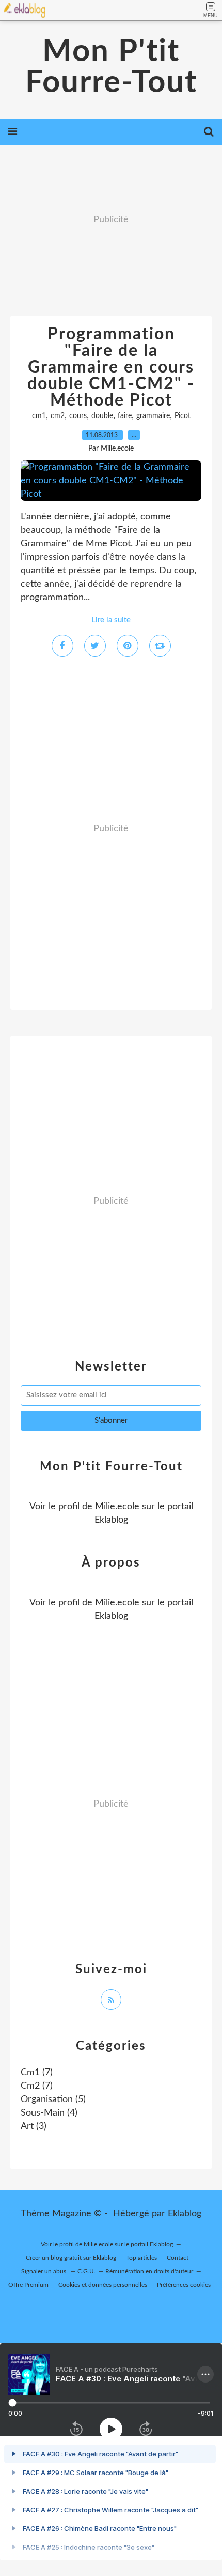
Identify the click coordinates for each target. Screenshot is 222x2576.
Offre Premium (28, 2285)
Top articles (141, 2258)
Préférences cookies (184, 2285)
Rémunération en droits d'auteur (149, 2271)
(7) (37, 2073)
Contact (178, 2258)
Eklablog (185, 2214)
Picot (183, 416)
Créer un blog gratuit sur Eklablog (71, 2258)
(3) (34, 2126)
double (102, 416)
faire (125, 416)
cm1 (39, 416)
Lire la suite (111, 620)
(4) (49, 2113)
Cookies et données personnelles (103, 2285)
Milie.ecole (117, 1507)
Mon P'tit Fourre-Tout (111, 67)
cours (78, 416)
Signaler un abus (44, 2271)
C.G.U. (86, 2271)
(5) (53, 2099)
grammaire (153, 416)
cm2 (58, 416)
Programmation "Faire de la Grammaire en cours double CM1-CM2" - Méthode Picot (111, 367)
